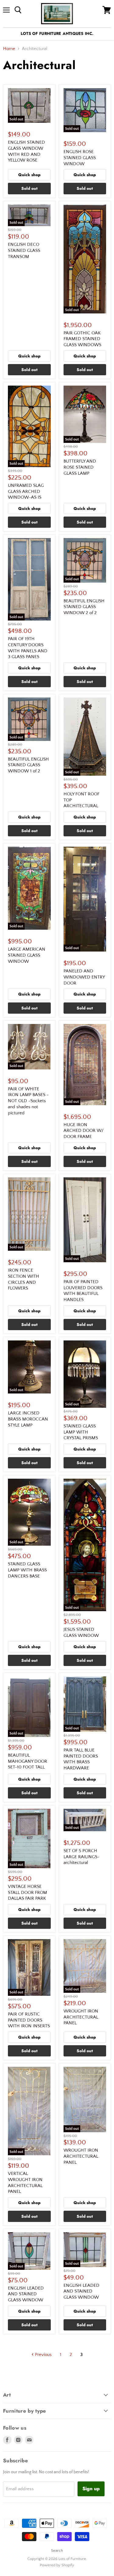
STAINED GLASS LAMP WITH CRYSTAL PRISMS (81, 1432)
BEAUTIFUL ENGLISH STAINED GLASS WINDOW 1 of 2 (28, 765)
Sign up (91, 2489)
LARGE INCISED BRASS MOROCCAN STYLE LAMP (28, 1419)
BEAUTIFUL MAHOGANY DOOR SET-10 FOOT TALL (28, 1761)
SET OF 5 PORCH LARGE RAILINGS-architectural (81, 1857)
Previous (43, 2355)
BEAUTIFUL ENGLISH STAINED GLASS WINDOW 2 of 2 (84, 607)
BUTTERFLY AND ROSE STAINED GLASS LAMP (80, 467)
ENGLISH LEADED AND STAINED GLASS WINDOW (26, 2294)
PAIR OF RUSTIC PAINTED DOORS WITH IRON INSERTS (29, 2020)
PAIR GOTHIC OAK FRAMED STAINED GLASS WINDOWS (82, 339)
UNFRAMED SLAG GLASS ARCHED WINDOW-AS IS (26, 491)
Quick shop (29, 175)
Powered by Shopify (57, 2565)
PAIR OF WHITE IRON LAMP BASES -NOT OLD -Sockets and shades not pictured (28, 1101)
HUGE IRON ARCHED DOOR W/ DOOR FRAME (83, 1131)
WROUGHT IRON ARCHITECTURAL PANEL (81, 2017)
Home (9, 49)
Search (57, 2551)
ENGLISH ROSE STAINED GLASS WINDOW (80, 158)
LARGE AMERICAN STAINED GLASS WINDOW (27, 955)
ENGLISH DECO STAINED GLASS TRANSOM (24, 250)
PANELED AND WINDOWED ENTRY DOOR (84, 977)
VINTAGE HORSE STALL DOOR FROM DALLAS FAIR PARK (28, 1892)
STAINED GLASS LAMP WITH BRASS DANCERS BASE (27, 1570)
